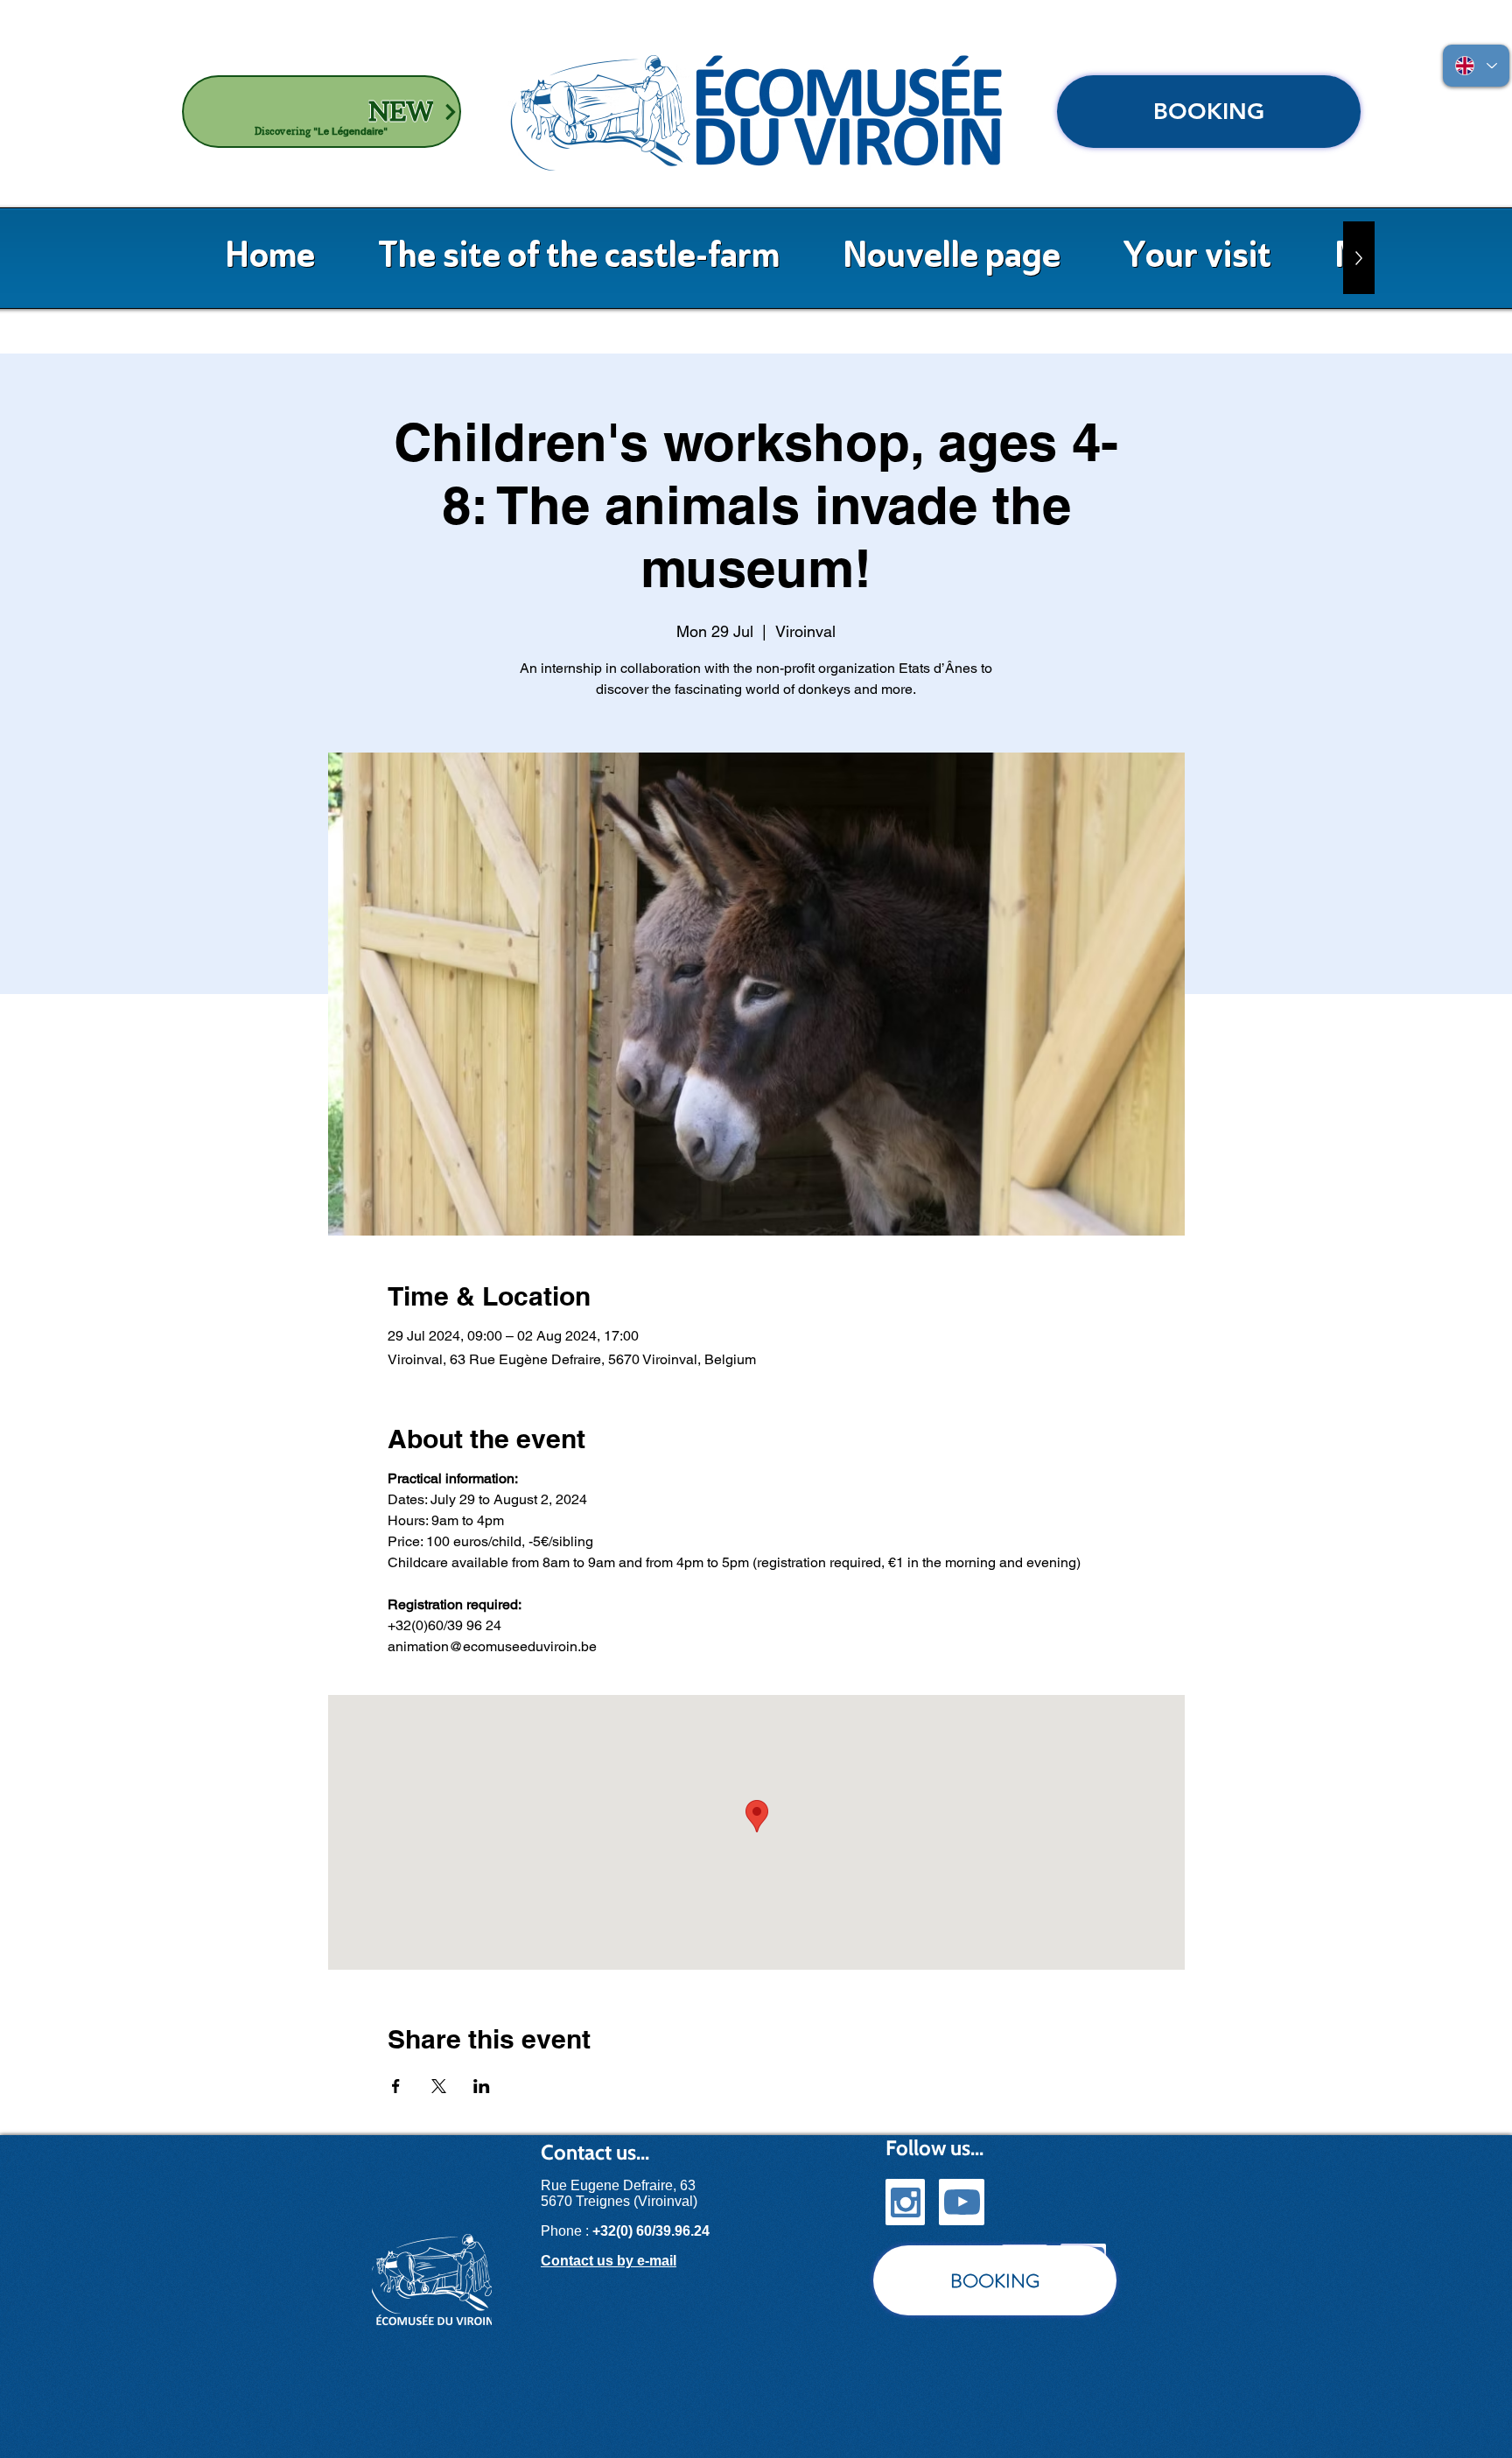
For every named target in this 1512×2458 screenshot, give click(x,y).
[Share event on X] (439, 2086)
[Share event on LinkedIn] (482, 2086)
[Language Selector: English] (1476, 66)
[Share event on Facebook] (396, 2086)
